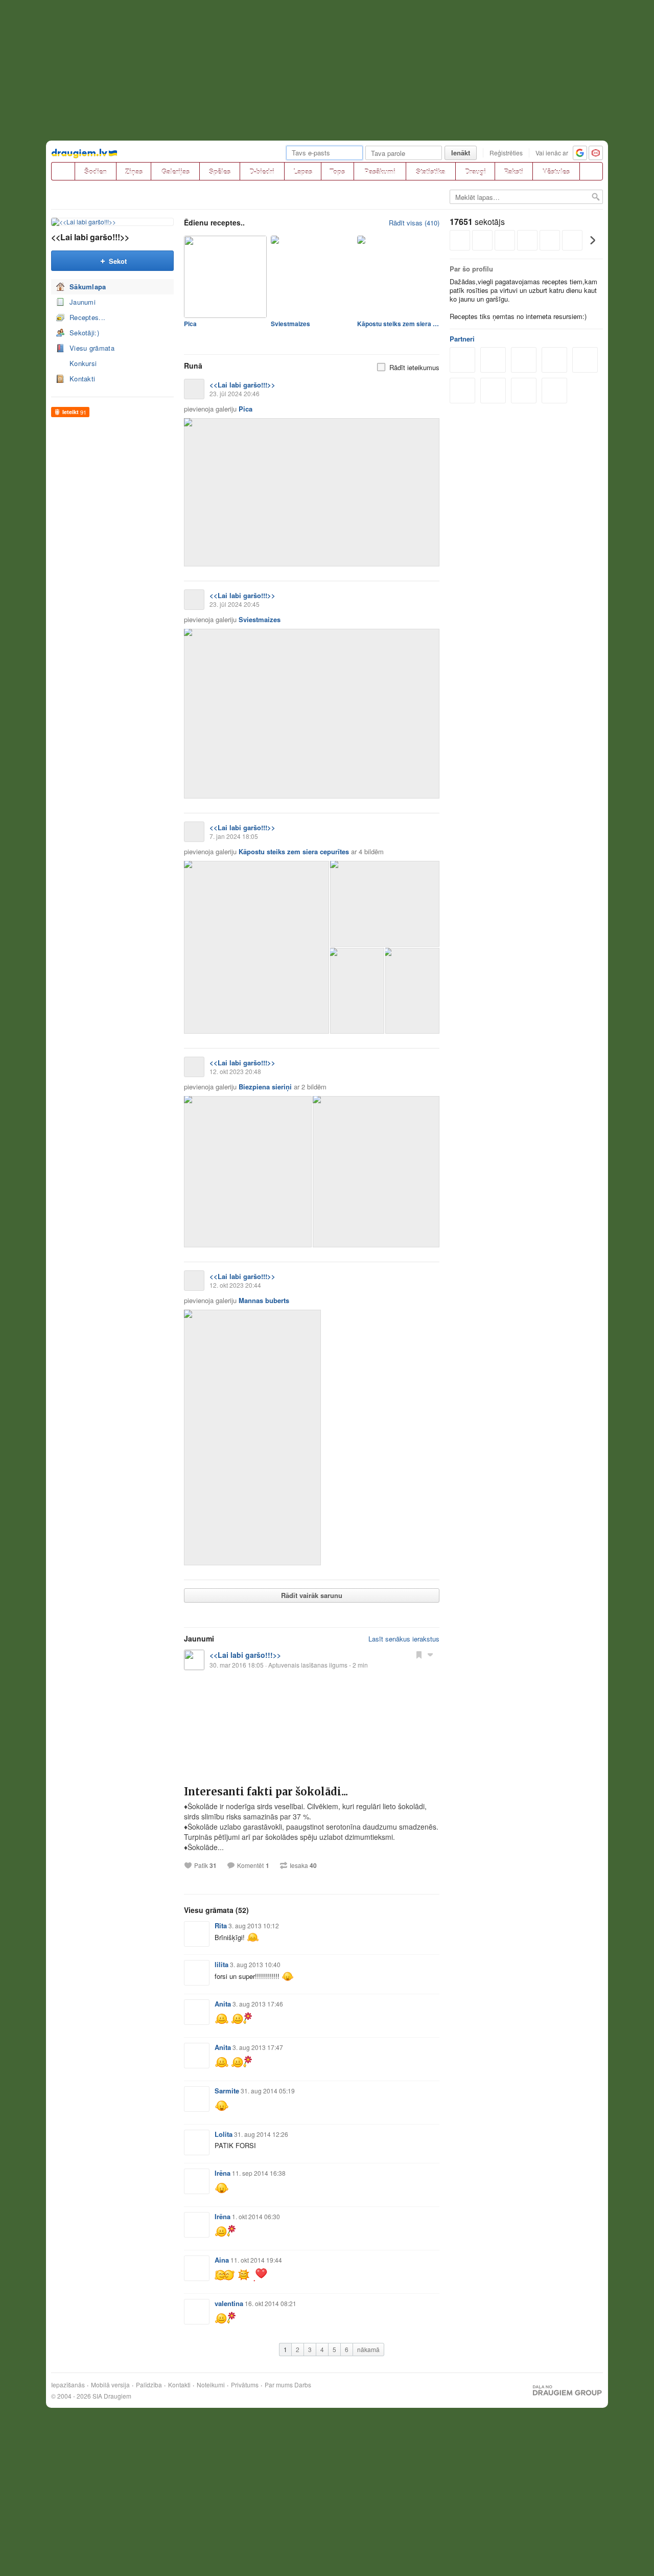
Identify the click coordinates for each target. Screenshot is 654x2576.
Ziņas (134, 172)
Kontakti (82, 379)
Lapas (303, 172)
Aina (222, 2260)
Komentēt (250, 1865)
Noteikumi (211, 2385)
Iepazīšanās (68, 2385)
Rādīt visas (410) (414, 223)
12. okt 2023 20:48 (235, 1071)
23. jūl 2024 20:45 (235, 604)
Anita (223, 2004)
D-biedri (262, 172)
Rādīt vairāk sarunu (312, 1595)
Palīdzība (149, 2385)
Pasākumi (380, 172)
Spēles (220, 172)
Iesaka (303, 1865)
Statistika (430, 172)
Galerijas (176, 172)
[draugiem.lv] (63, 171)
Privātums (245, 2385)
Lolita (224, 2134)
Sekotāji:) (84, 333)
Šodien (96, 172)
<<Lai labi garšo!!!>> (90, 237)
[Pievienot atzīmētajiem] (419, 1654)
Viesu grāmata (92, 348)
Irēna (223, 2173)
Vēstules (556, 172)
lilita (221, 1964)
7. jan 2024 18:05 (234, 836)
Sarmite (227, 2091)
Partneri (462, 339)
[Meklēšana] (591, 171)
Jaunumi (83, 302)
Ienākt (461, 153)
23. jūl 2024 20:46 (235, 393)
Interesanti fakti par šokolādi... (266, 1792)
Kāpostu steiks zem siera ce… (398, 324)
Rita (221, 1925)
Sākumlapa (88, 287)
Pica (190, 324)
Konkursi (83, 363)
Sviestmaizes (290, 324)
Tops (337, 172)
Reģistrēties (506, 153)
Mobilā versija (110, 2385)
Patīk (205, 1865)
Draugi (475, 172)
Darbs (303, 2385)
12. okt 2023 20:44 (235, 1285)
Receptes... (87, 317)
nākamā (368, 2349)
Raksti (513, 172)
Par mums (279, 2385)
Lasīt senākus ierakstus (404, 1639)
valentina (229, 2303)
